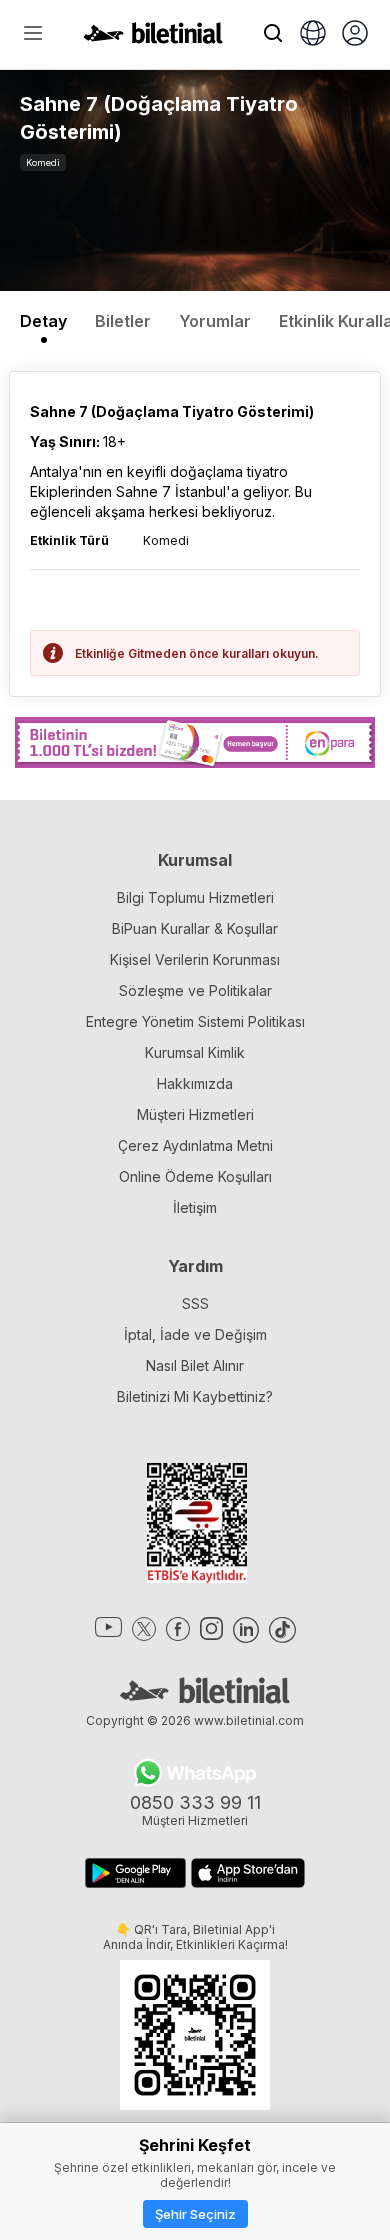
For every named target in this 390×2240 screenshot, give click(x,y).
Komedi (43, 162)
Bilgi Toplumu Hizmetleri (195, 897)
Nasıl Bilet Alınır (195, 1365)
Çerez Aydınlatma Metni (195, 1145)
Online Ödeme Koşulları (195, 1176)
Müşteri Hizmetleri (195, 1114)
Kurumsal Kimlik (195, 1052)
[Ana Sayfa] (153, 38)
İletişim (195, 1207)
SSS (195, 1303)
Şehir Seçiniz (195, 2214)
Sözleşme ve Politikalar (195, 990)
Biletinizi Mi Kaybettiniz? (195, 1396)
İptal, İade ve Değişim (195, 1334)
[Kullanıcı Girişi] (355, 35)
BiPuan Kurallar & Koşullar (195, 928)
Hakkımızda (195, 1083)
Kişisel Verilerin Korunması (195, 959)
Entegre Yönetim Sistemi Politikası (195, 1021)
